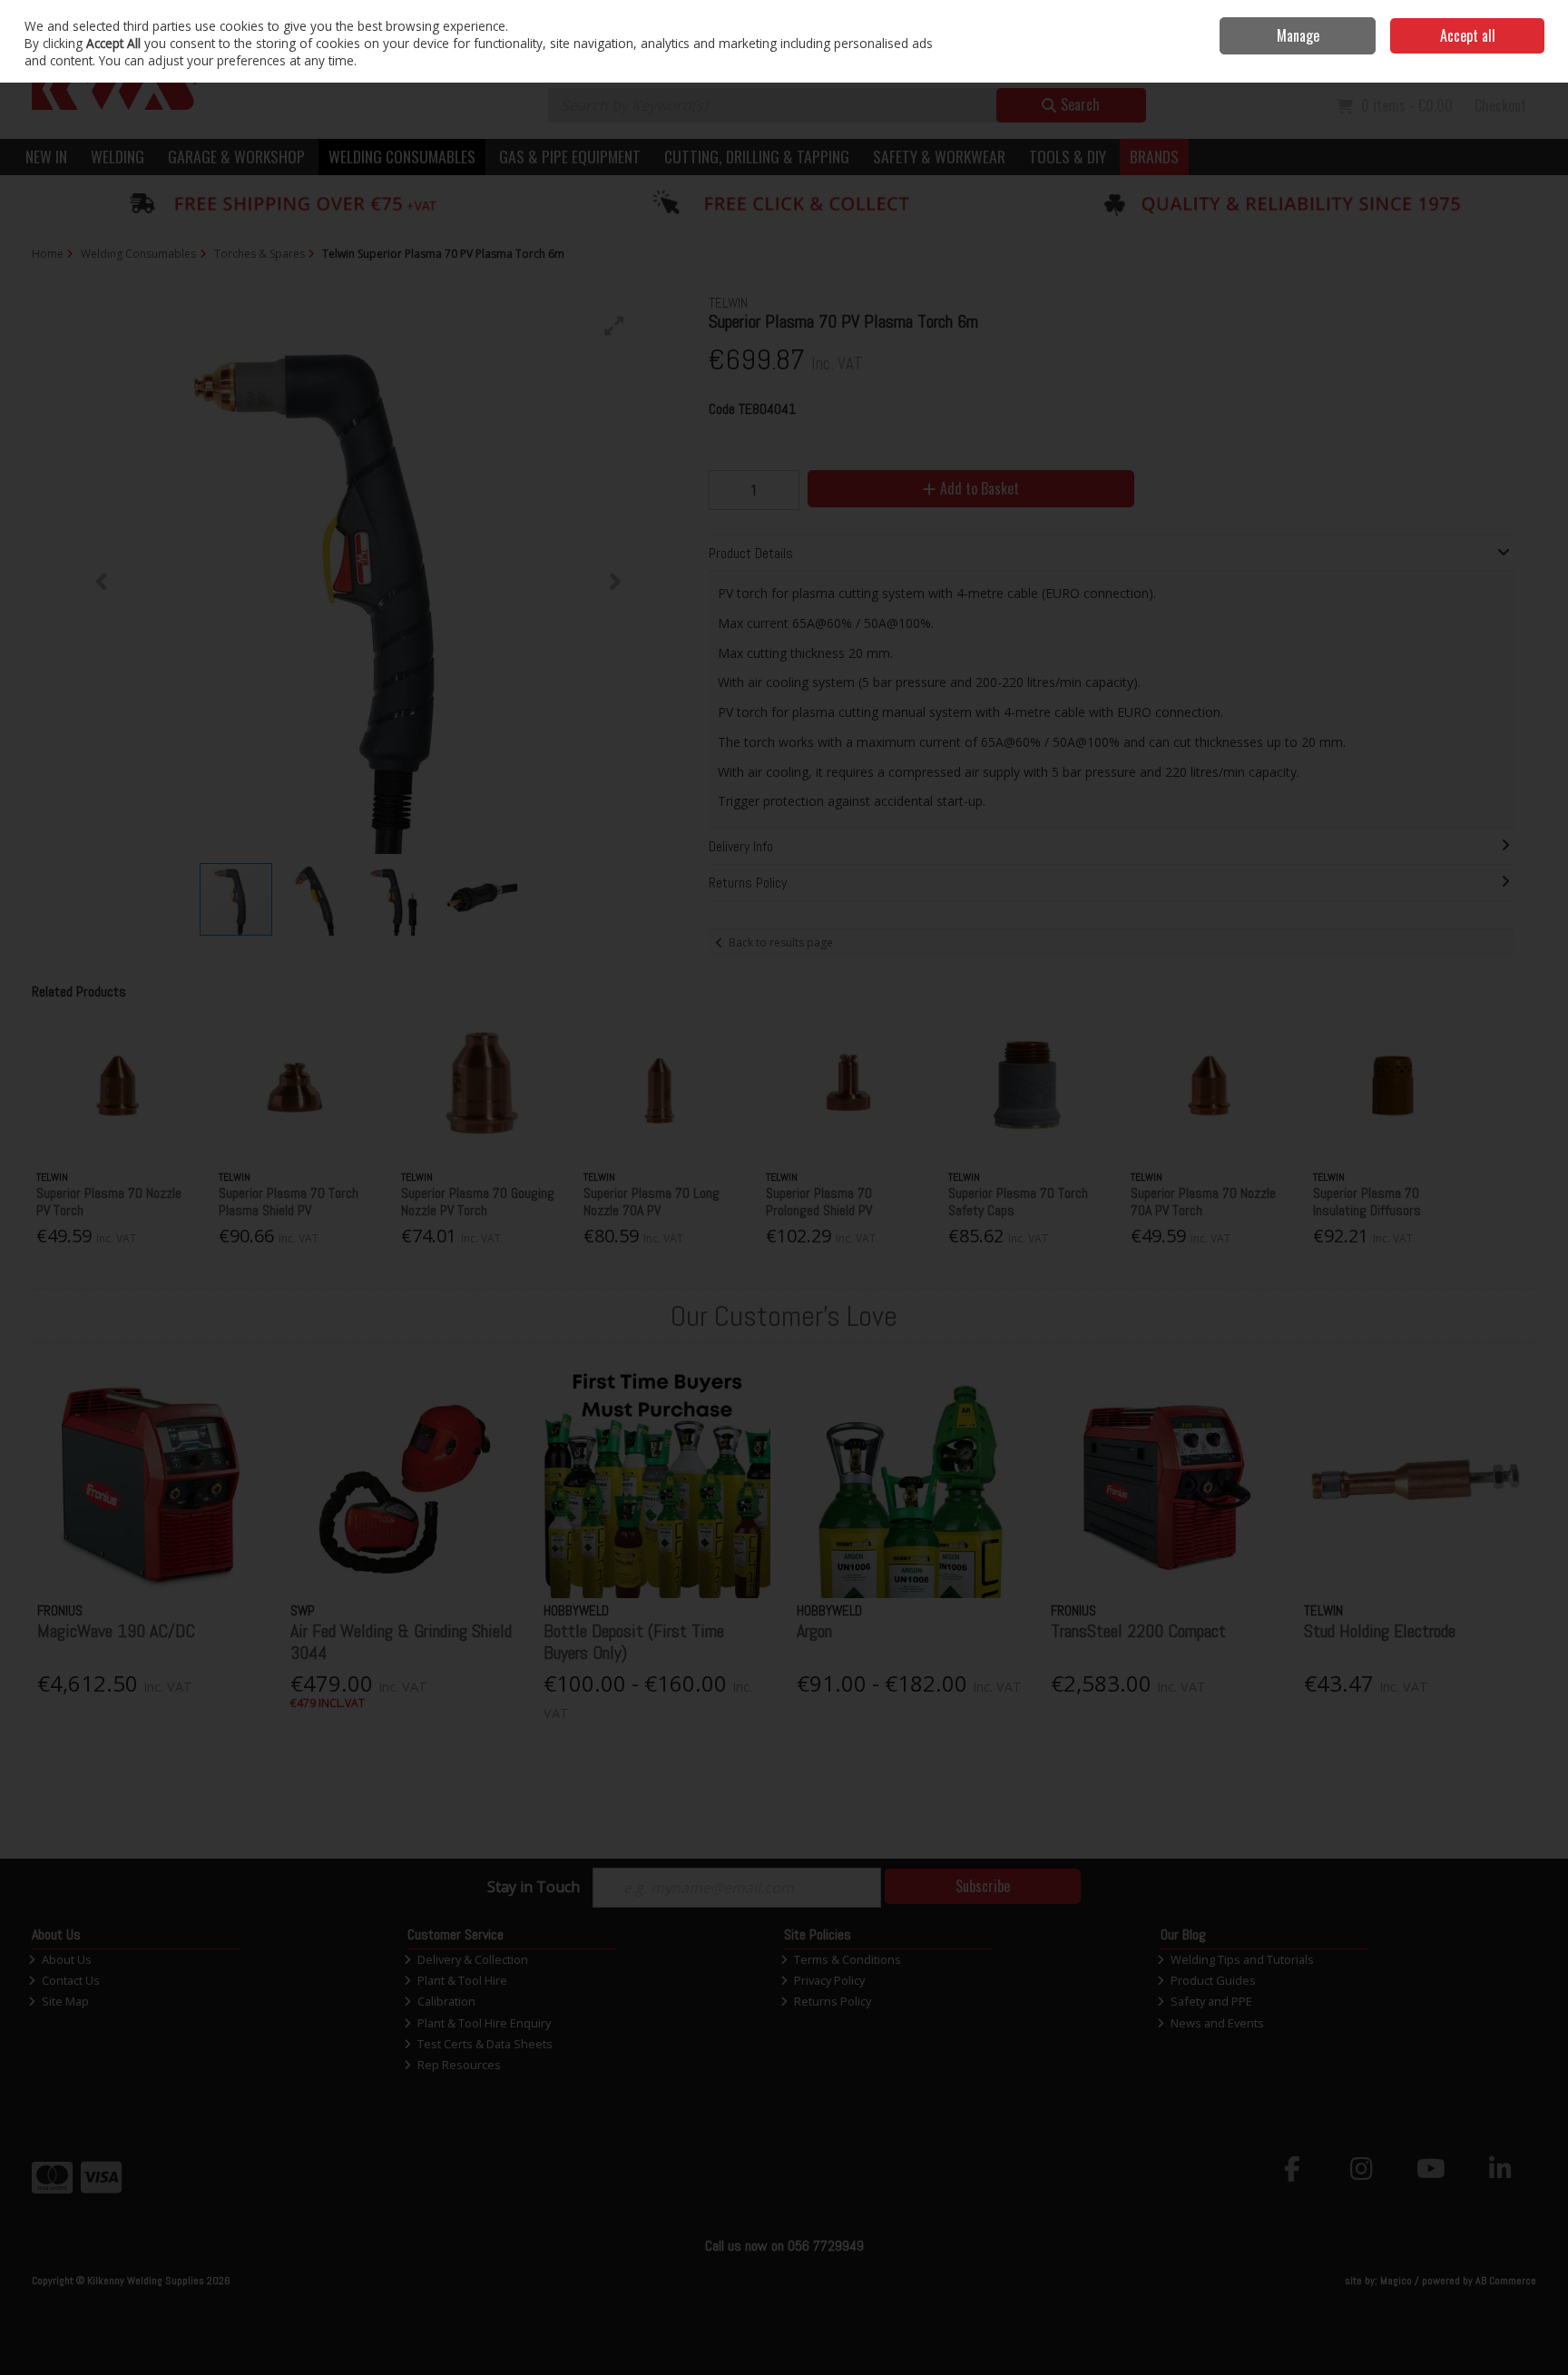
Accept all (1468, 35)
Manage (1298, 35)
